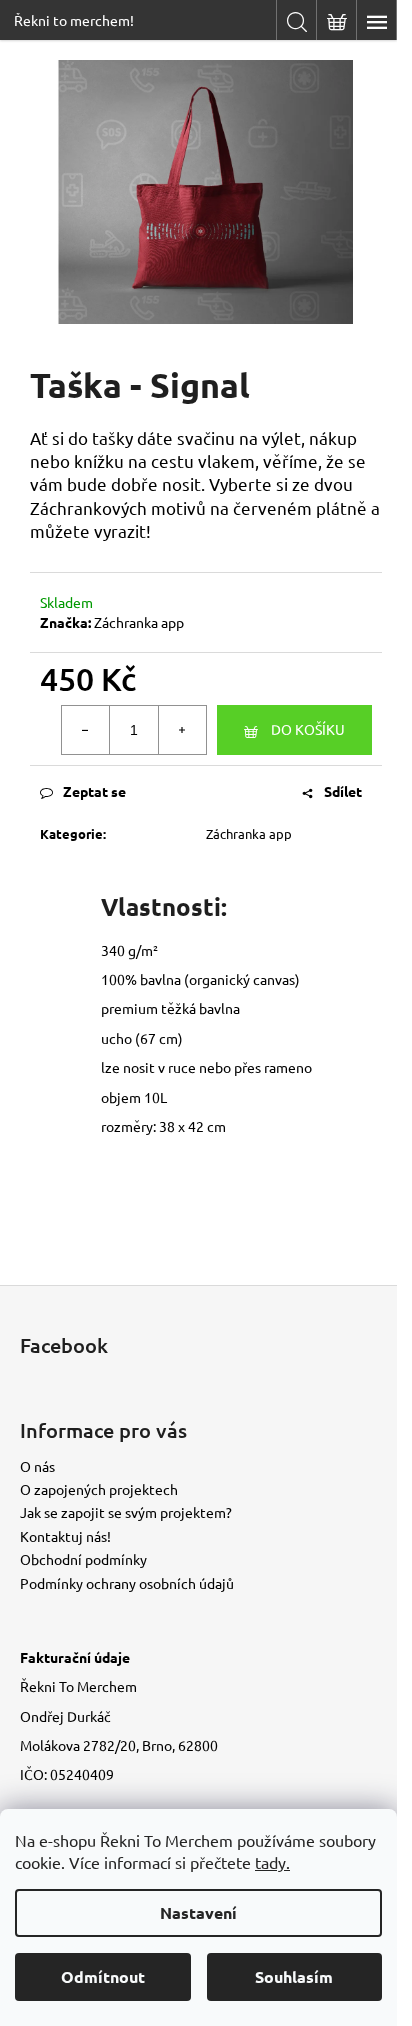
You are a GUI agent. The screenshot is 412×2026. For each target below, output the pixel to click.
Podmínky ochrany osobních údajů (127, 1583)
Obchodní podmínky (83, 1559)
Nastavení (198, 1912)
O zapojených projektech (99, 1489)
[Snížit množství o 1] (86, 730)
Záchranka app (139, 622)
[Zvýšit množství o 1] (182, 730)
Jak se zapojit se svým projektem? (126, 1512)
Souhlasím (294, 1976)
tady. (272, 1862)
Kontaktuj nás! (65, 1536)
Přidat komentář (125, 1236)
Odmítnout (103, 1976)
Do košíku (308, 729)
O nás (37, 1466)
